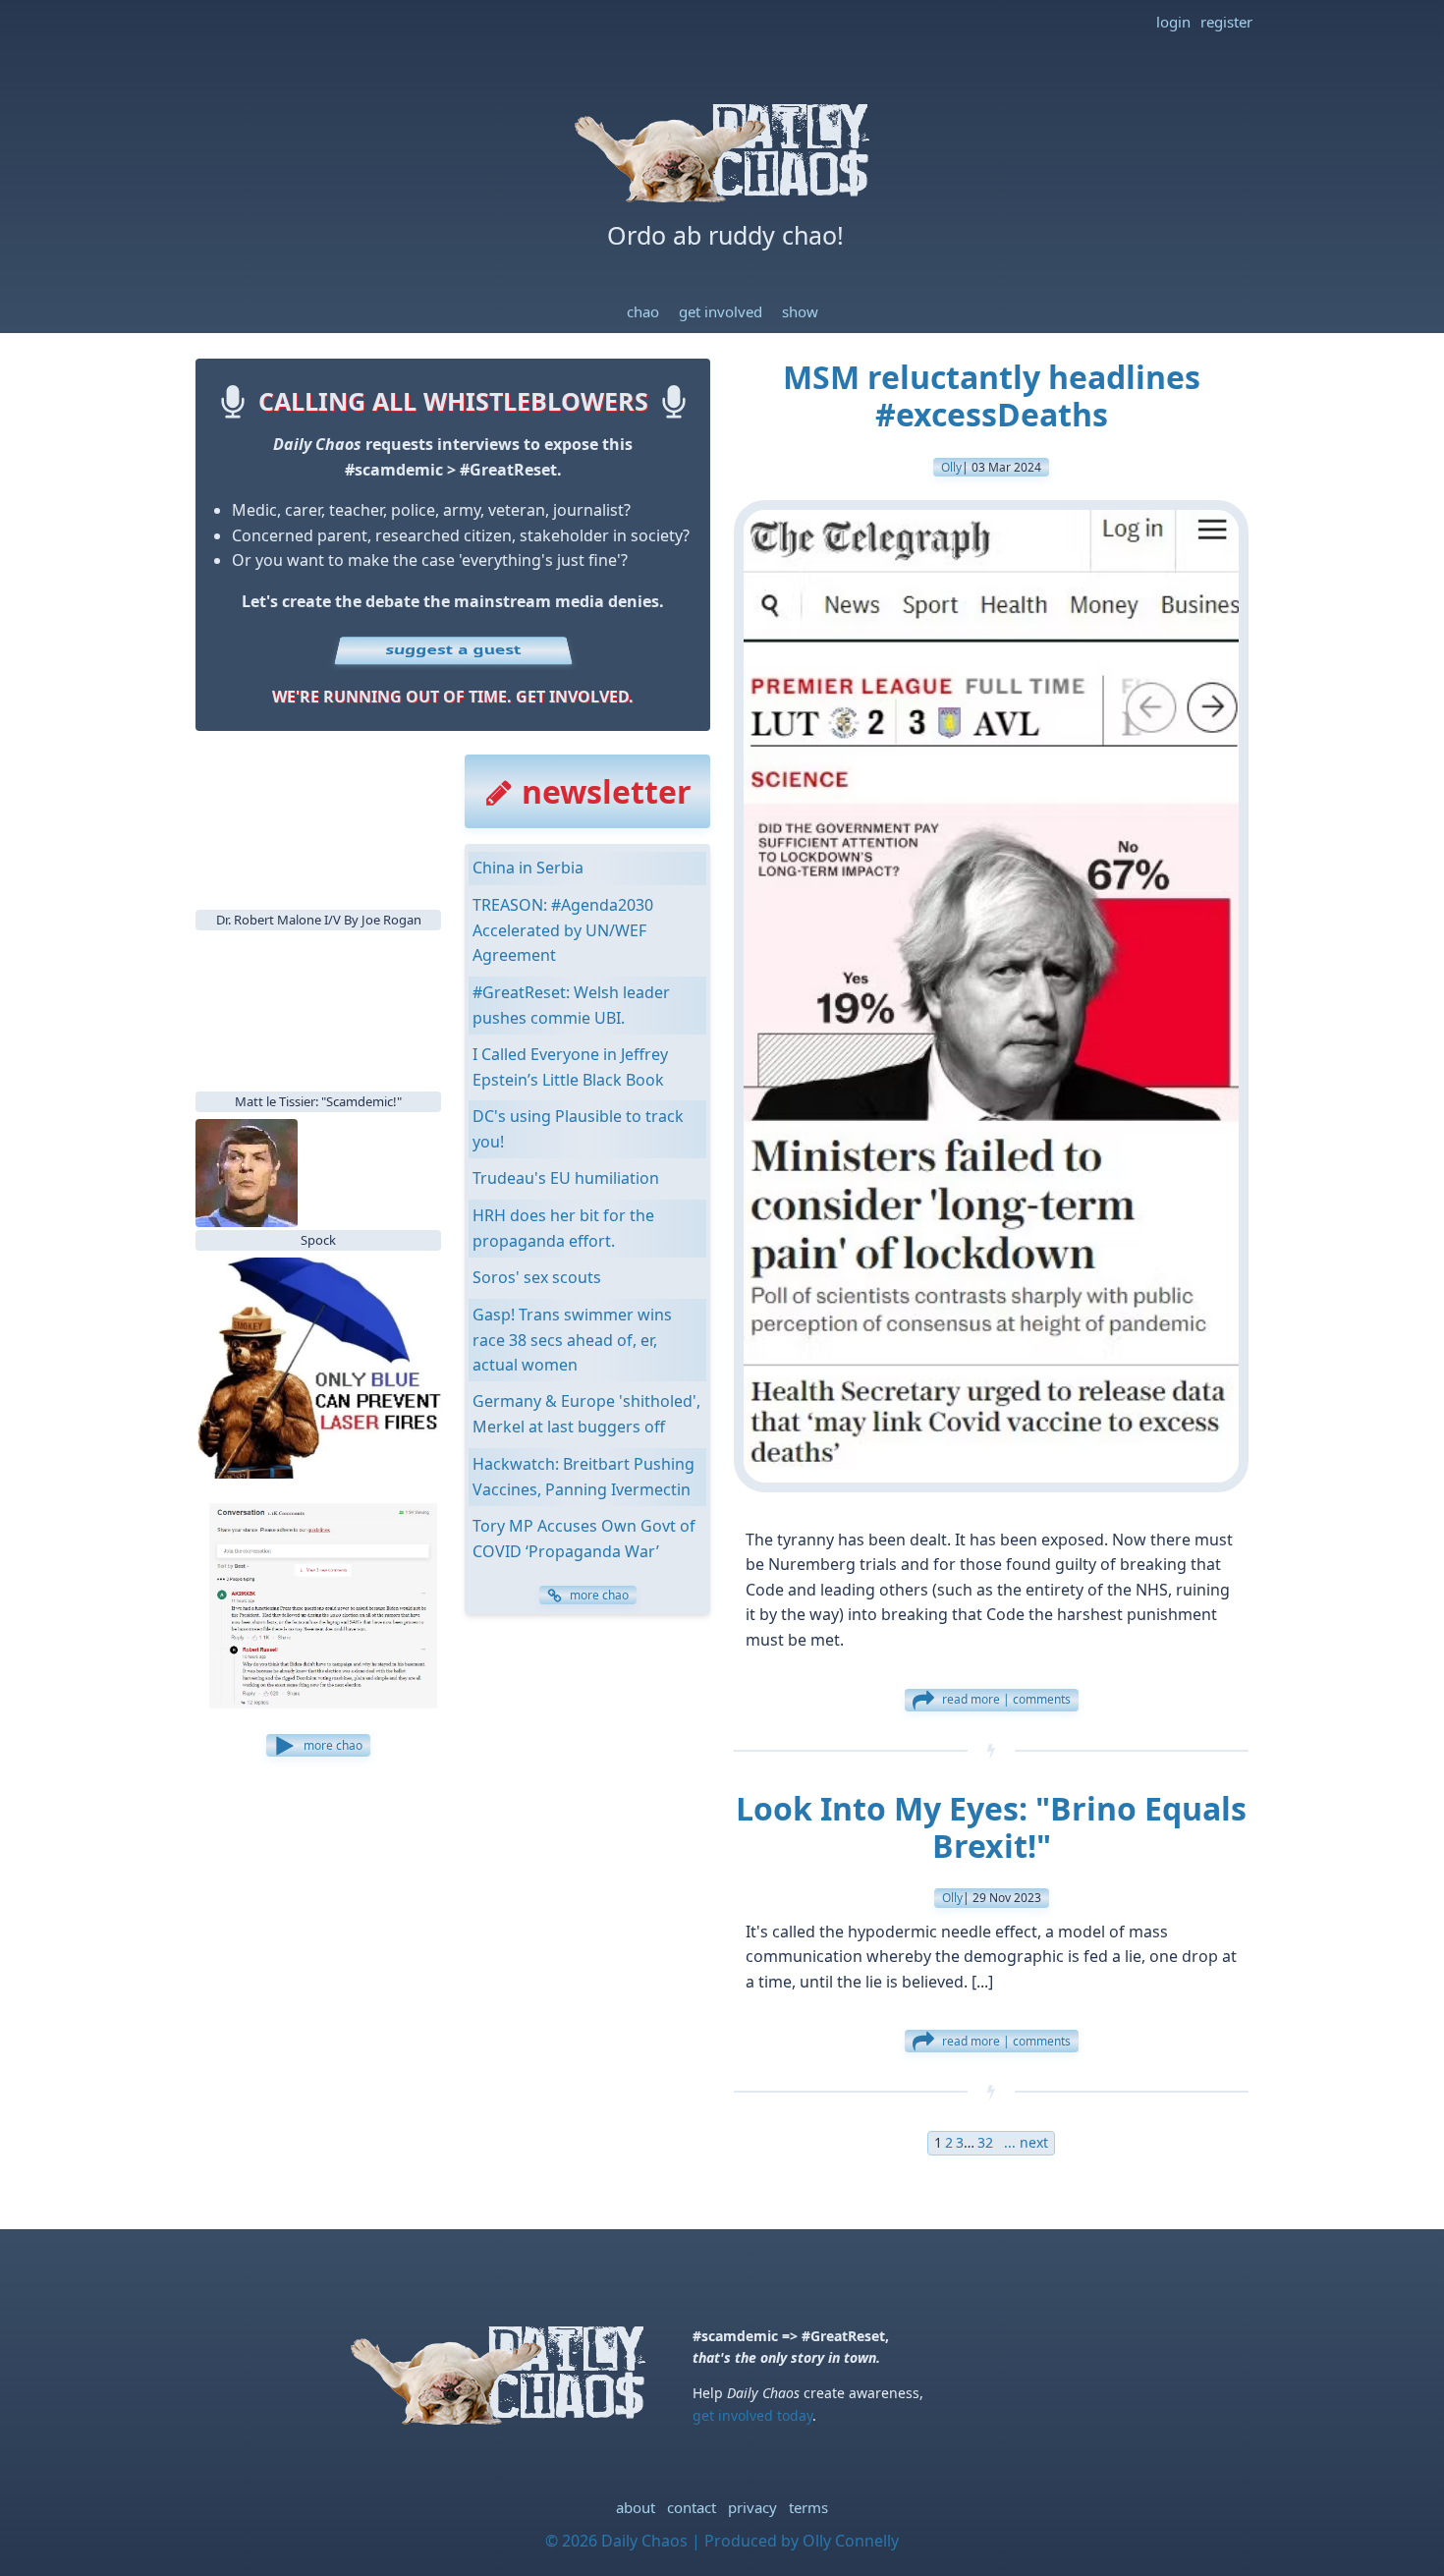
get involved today (752, 2415)
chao (643, 311)
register (1226, 22)
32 (985, 2142)
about (636, 2507)
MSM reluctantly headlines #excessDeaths (992, 395)
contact (692, 2507)
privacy (752, 2507)
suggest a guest (453, 649)
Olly (951, 467)
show (800, 311)
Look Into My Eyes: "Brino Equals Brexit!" (991, 1827)
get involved (721, 311)
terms (808, 2507)
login (1173, 22)
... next (1022, 2142)
